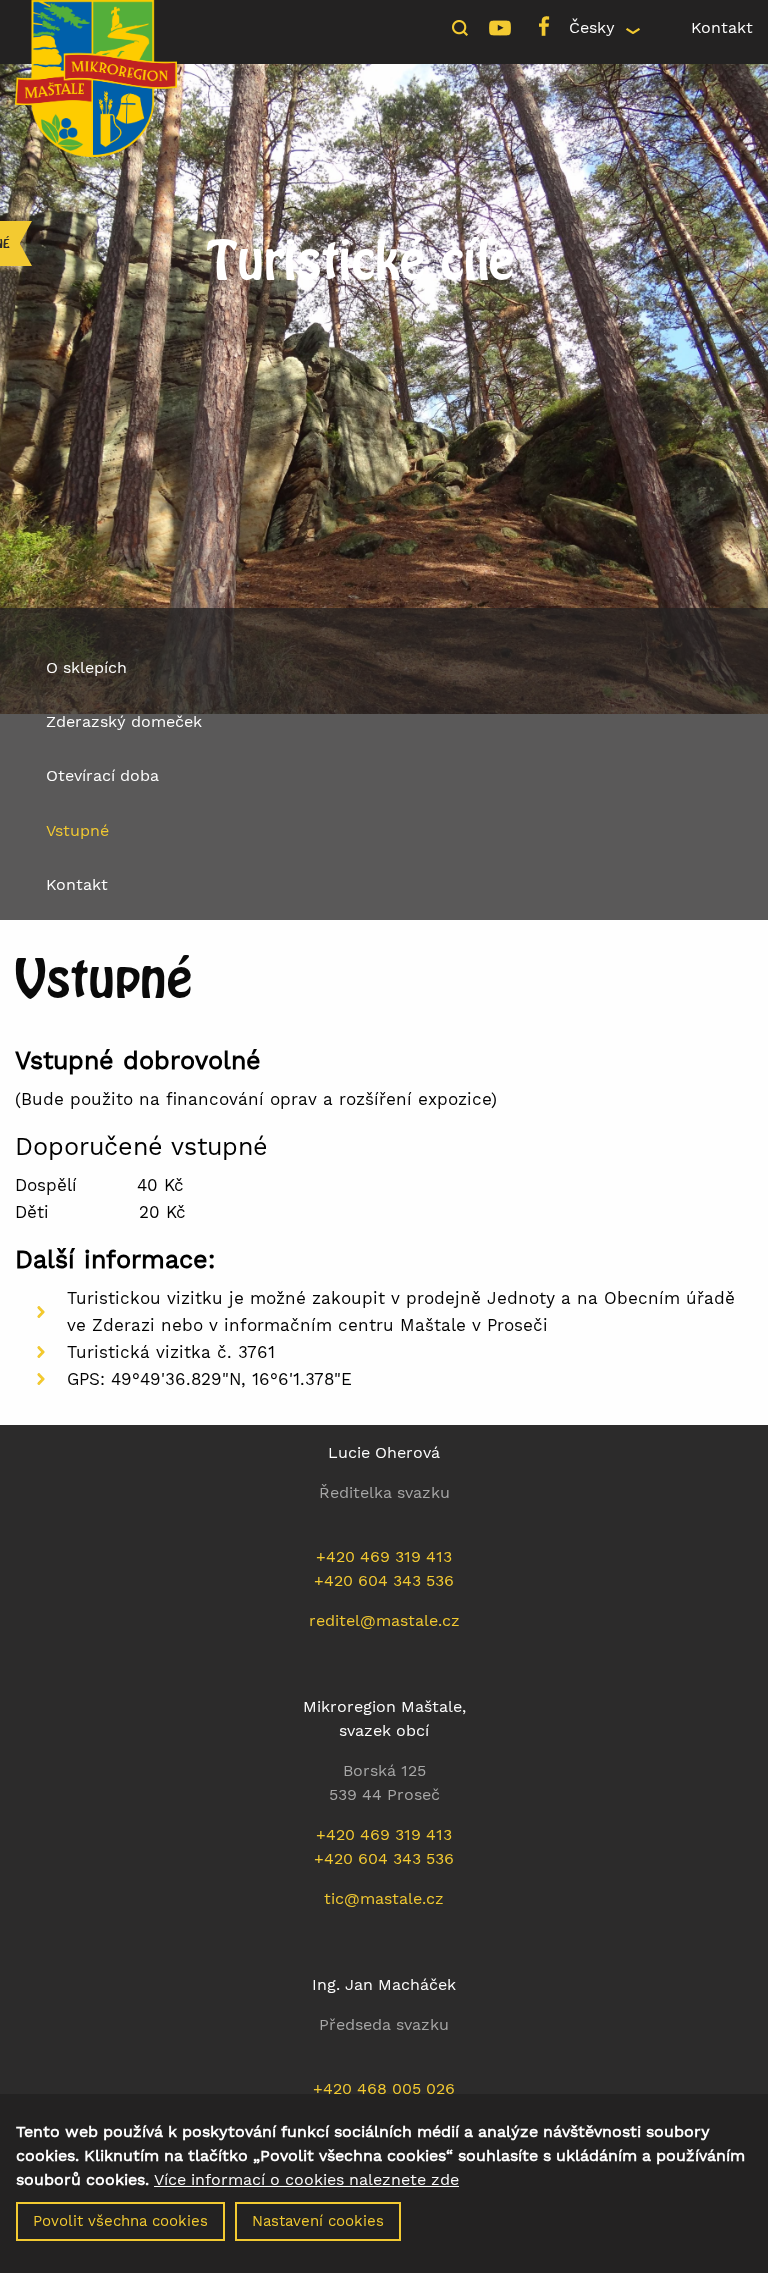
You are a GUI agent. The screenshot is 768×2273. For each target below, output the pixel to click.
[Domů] (96, 76)
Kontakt (722, 27)
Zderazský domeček (124, 721)
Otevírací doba (102, 775)
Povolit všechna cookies (120, 2221)
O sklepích (86, 667)
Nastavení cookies (318, 2221)
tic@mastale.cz (384, 1898)
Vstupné (77, 830)
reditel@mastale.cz (384, 1620)
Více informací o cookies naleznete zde (306, 2180)
